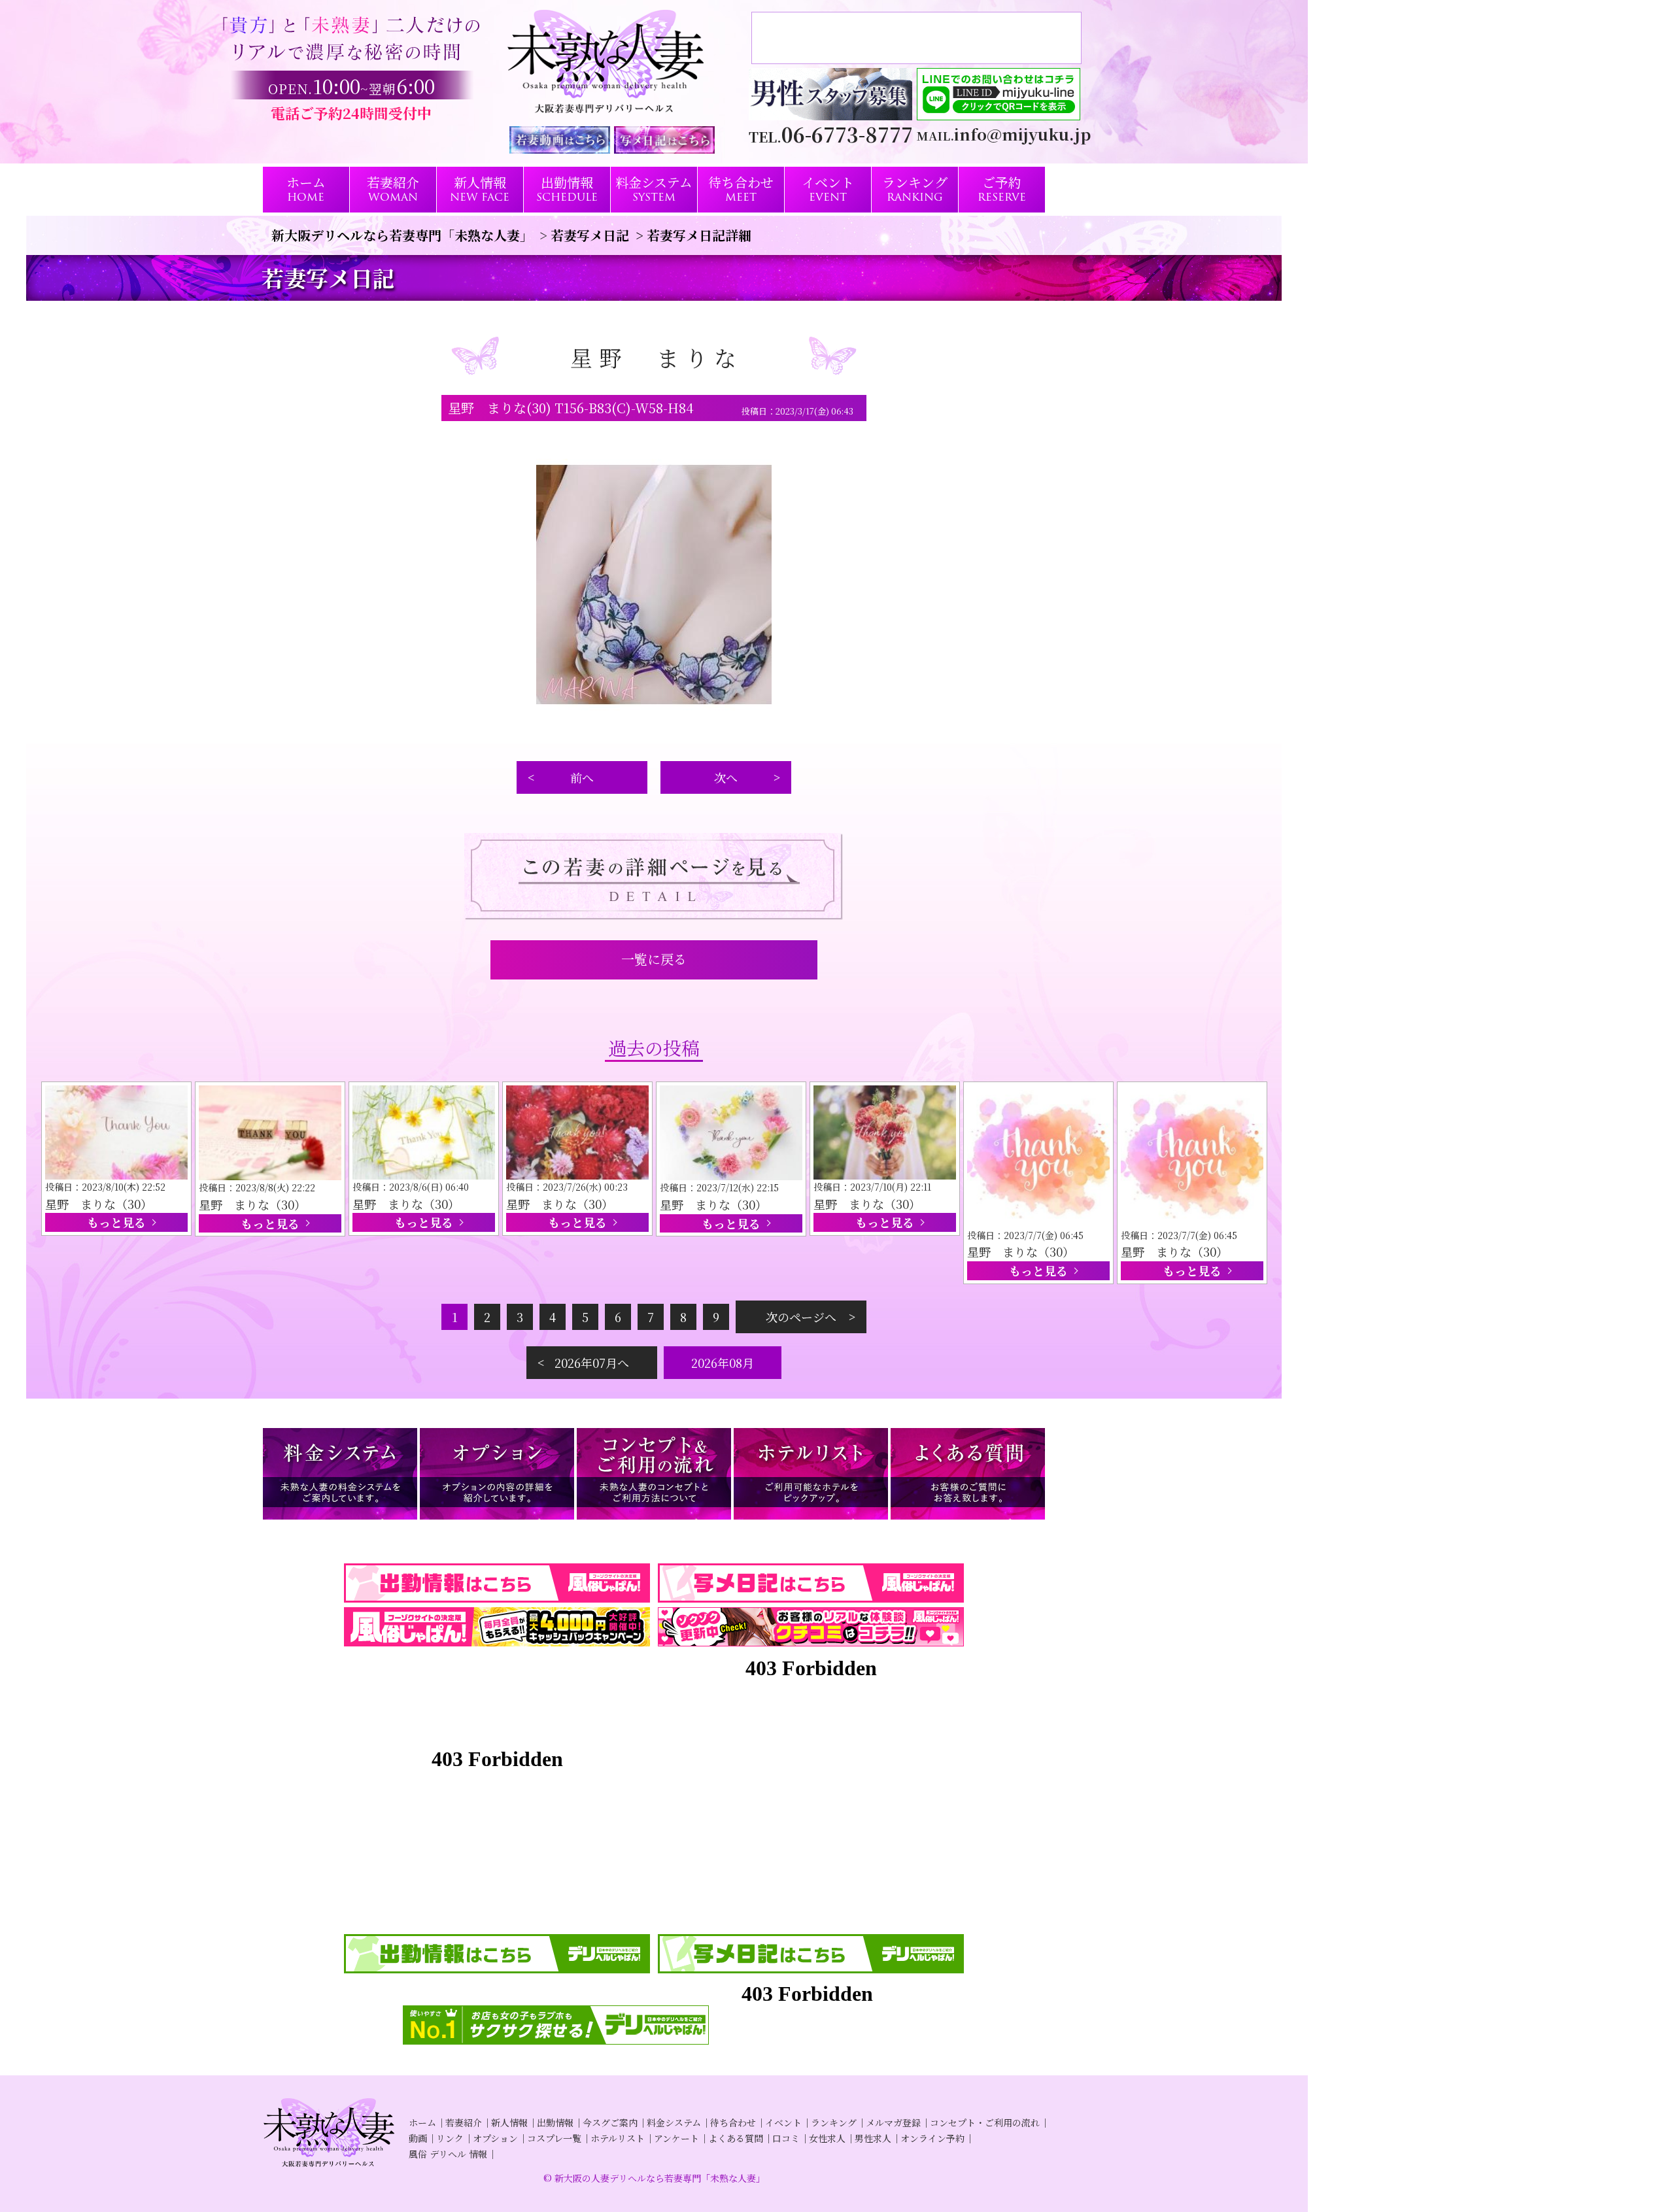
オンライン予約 (932, 2138)
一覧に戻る (654, 959)
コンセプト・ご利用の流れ (985, 2122)
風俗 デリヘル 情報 (448, 2154)
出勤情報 (555, 2122)
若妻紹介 (464, 2122)
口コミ (786, 2138)
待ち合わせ (733, 2122)
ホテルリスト (618, 2138)
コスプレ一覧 (554, 2138)
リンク (450, 2138)
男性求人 (873, 2138)
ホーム (422, 2122)
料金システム (674, 2122)
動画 (418, 2138)
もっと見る (116, 1222)
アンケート (676, 2138)
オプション (495, 2138)
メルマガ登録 (893, 2122)
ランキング (834, 2122)
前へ (582, 777)
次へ (726, 777)
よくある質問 (736, 2138)
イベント (783, 2122)
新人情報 (509, 2122)
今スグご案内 (610, 2122)
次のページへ (801, 1317)
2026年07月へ (592, 1363)
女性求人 (827, 2138)
